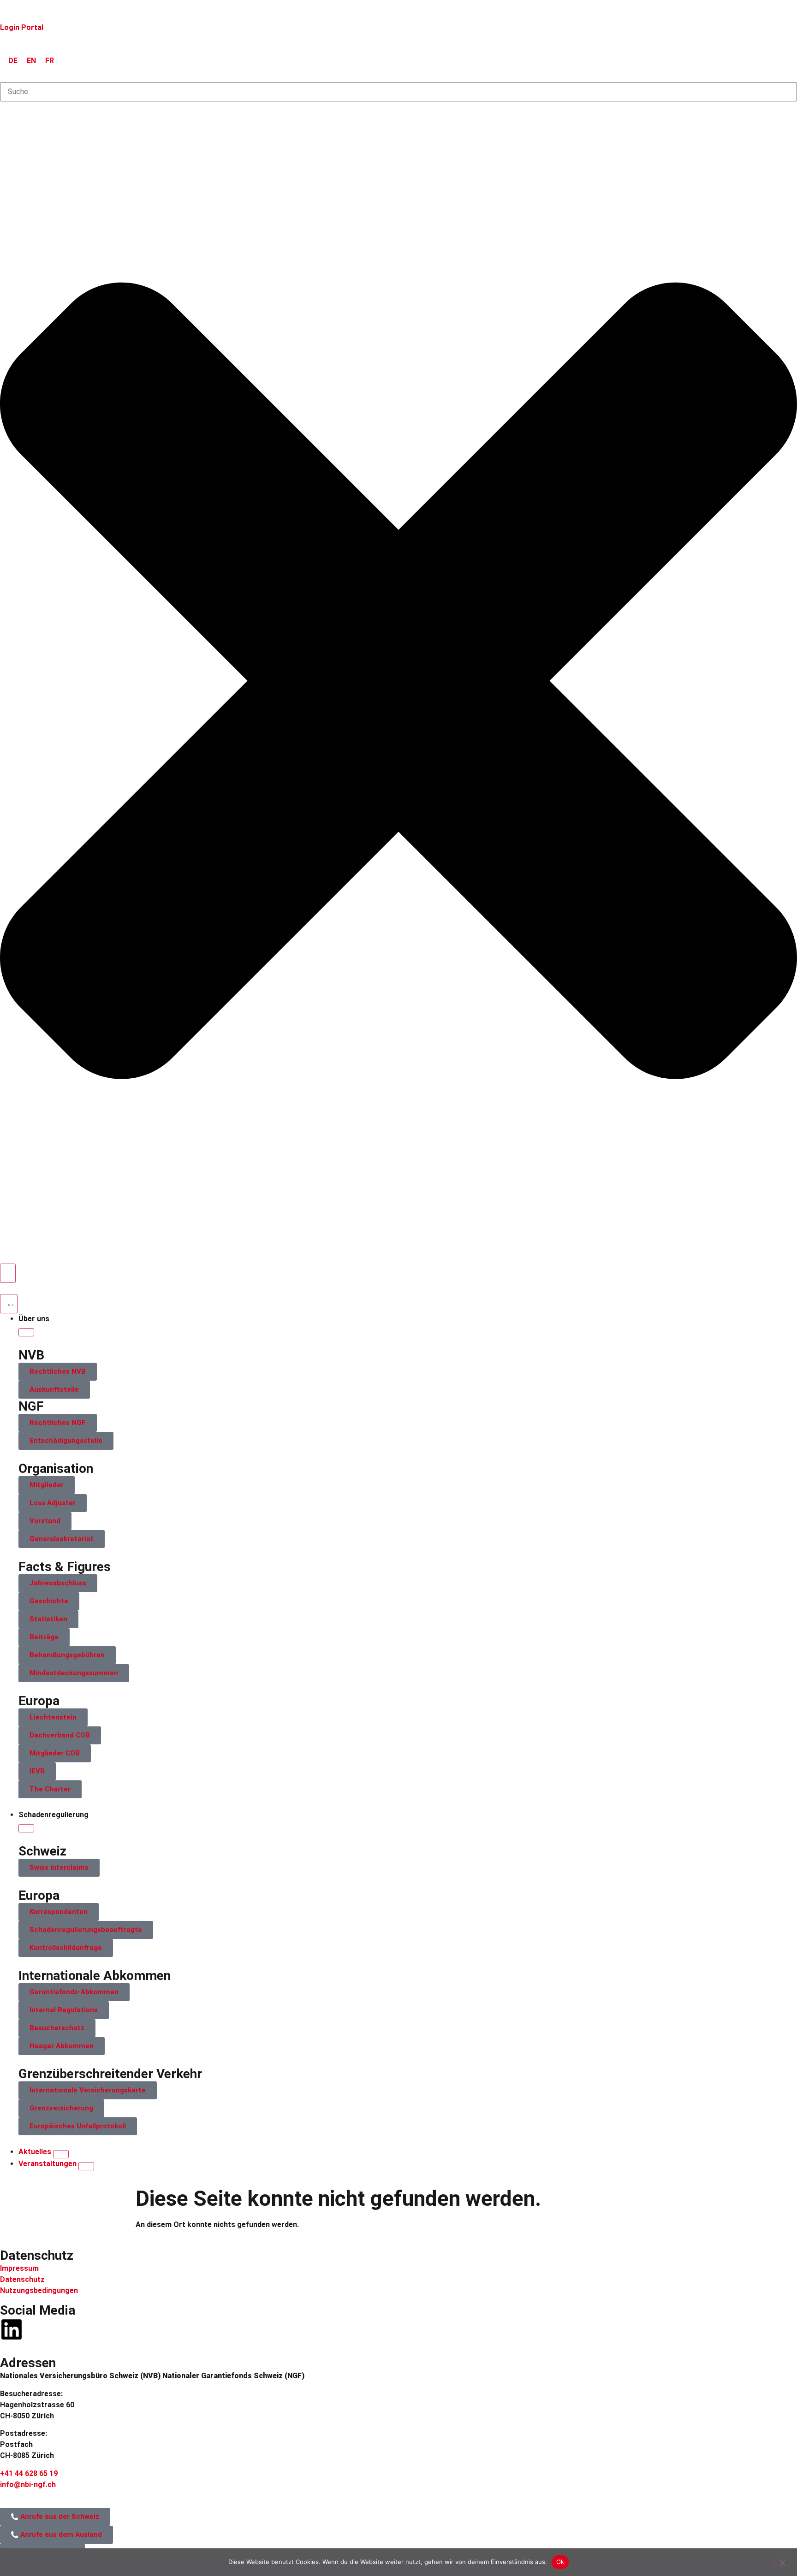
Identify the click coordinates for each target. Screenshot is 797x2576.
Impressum (19, 2268)
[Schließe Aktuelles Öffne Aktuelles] (61, 2154)
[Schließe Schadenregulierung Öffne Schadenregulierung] (26, 1828)
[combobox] (398, 92)
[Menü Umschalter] (9, 1304)
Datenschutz (22, 2279)
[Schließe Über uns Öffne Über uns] (26, 1332)
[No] (782, 2562)
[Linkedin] (12, 2329)
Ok (560, 2562)
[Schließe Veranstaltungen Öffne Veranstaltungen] (86, 2166)
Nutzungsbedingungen (39, 2290)
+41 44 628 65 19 (29, 2473)
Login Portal (22, 27)
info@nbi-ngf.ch (28, 2484)
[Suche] (8, 1273)
